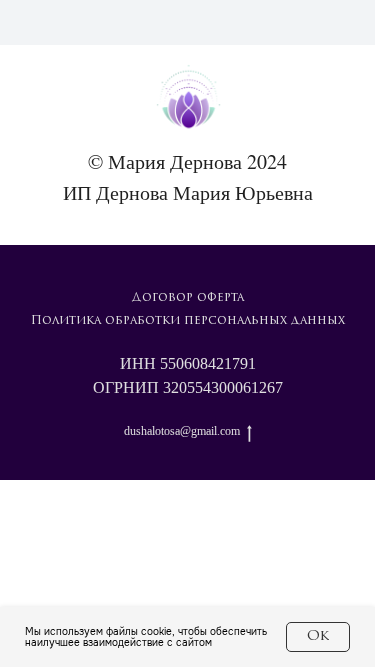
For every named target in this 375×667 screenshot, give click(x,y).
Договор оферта (188, 298)
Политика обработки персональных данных (188, 321)
